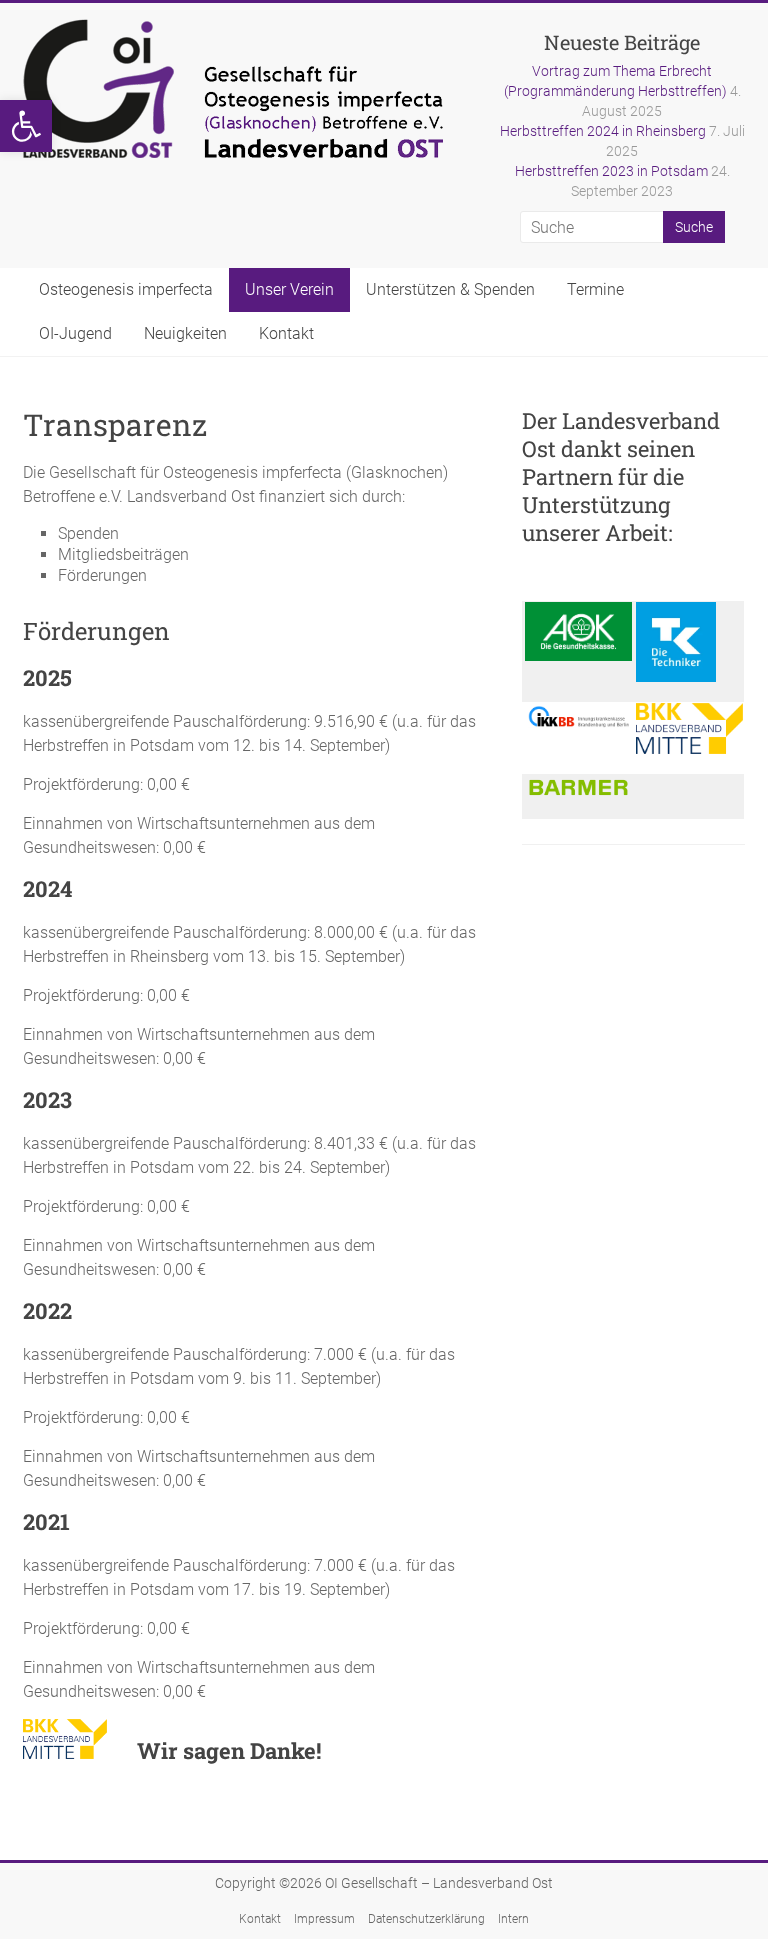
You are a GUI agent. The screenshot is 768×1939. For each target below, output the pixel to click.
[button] (26, 126)
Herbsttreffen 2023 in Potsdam (611, 171)
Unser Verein (289, 289)
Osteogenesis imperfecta (126, 289)
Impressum (324, 1919)
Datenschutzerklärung (426, 1919)
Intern (513, 1919)
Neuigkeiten (185, 333)
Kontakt (286, 333)
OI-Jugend (75, 333)
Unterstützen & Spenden (450, 289)
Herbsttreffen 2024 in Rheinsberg (603, 131)
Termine (595, 289)
